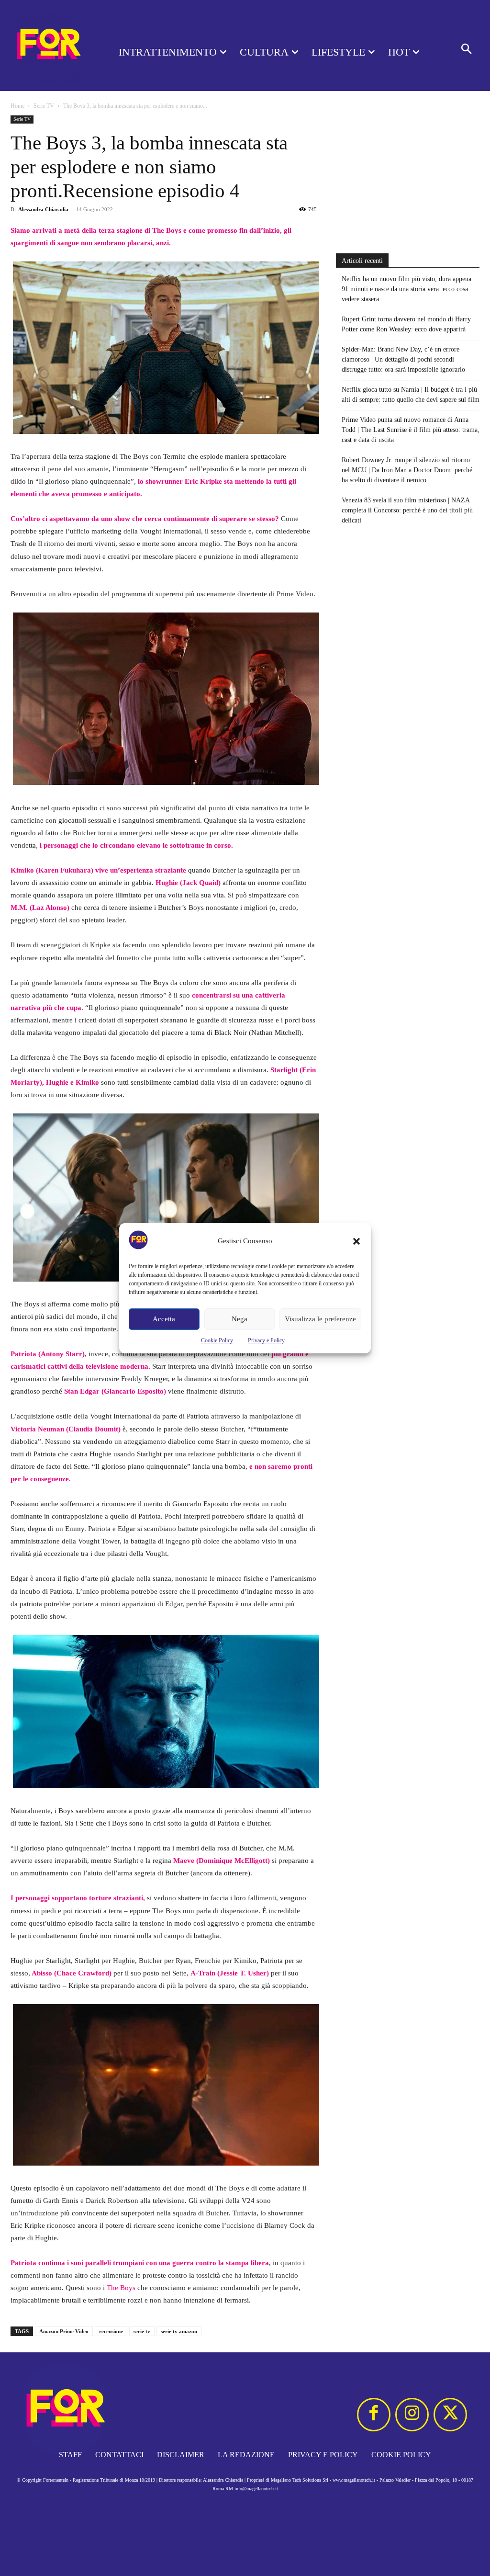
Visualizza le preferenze (320, 1319)
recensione (111, 2331)
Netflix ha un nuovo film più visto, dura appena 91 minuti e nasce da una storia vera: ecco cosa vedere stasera (406, 289)
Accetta (164, 1319)
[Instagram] (412, 2415)
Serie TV (44, 106)
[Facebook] (374, 2415)
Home (17, 106)
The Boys (121, 2288)
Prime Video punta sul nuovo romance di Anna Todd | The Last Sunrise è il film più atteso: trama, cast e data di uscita (411, 430)
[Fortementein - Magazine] (48, 45)
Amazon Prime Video (64, 2331)
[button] (356, 1241)
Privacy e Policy (266, 1340)
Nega (239, 1319)
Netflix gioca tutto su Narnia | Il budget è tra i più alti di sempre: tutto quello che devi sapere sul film (411, 395)
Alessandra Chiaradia (43, 209)
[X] (450, 2415)
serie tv (142, 2331)
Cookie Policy (217, 1340)
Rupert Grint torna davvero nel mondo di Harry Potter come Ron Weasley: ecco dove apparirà (406, 324)
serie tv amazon (179, 2331)
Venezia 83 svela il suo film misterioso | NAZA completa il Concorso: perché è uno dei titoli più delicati (407, 510)
